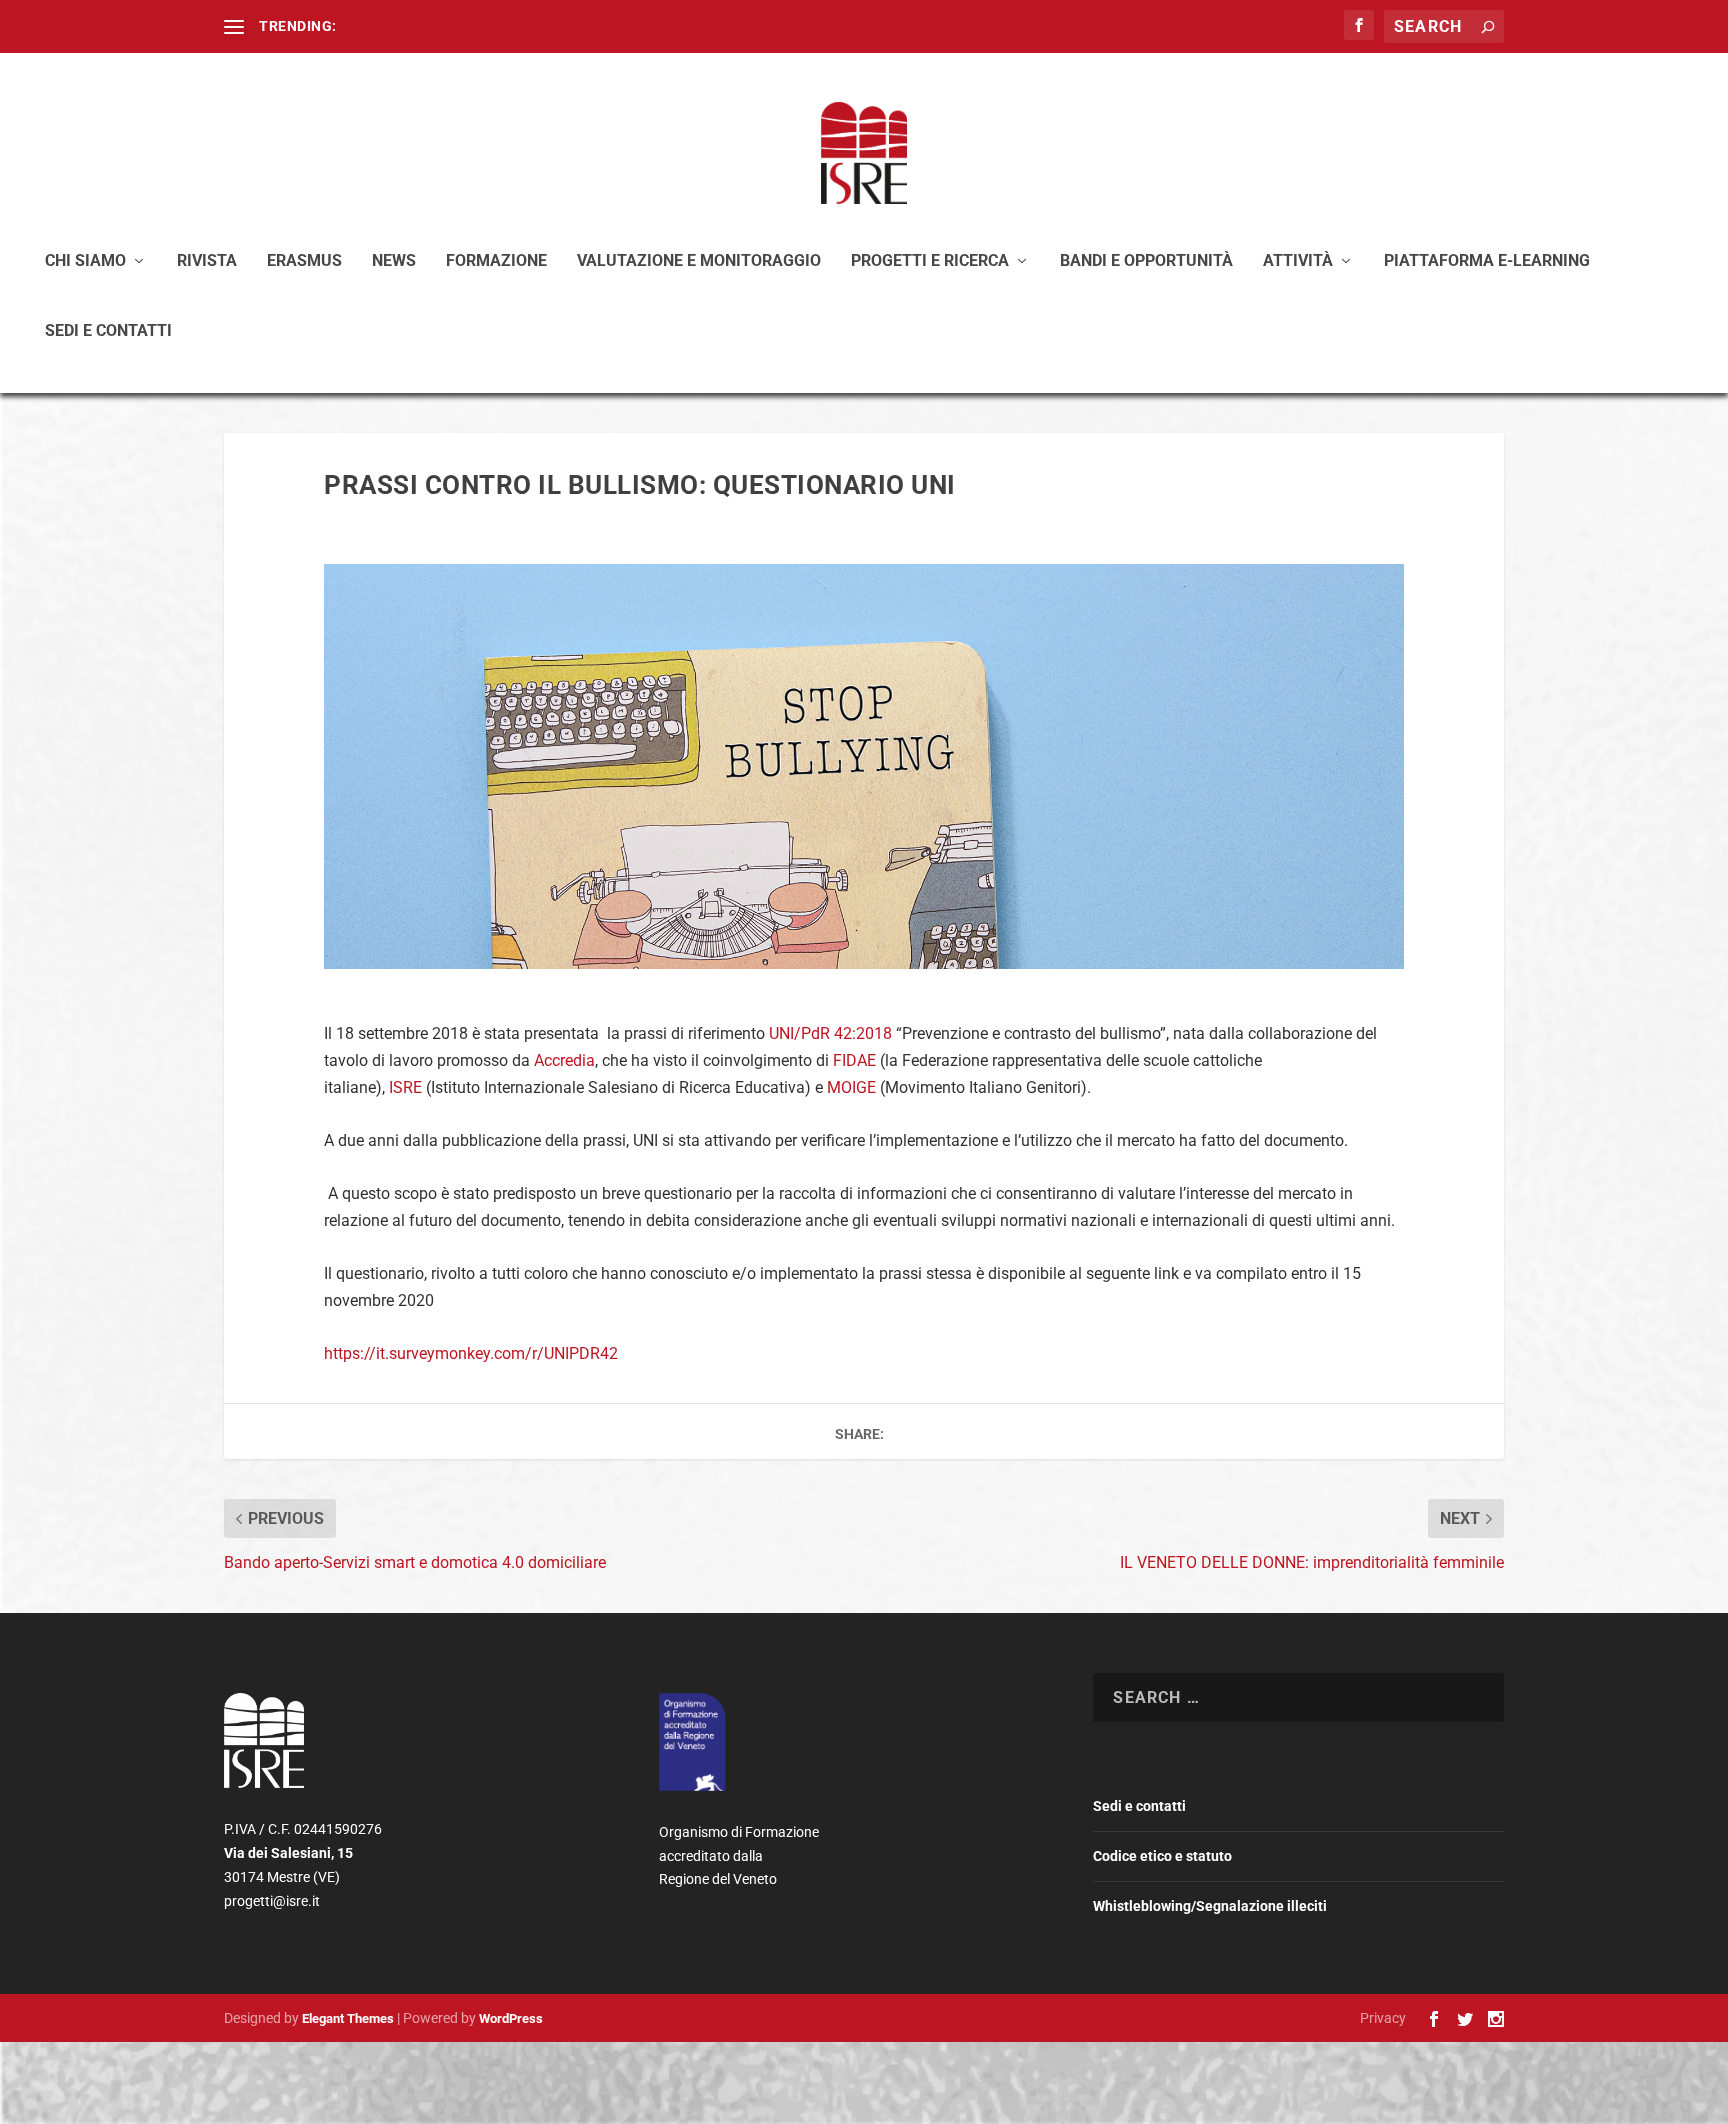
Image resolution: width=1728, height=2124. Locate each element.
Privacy (1383, 2018)
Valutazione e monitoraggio (699, 261)
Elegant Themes (348, 2018)
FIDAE (854, 1060)
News (394, 261)
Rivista (207, 261)
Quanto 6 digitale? (398, 26)
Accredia (564, 1060)
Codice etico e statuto (1162, 1856)
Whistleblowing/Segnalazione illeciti (1210, 1906)
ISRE (405, 1087)
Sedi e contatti (108, 331)
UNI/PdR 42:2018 (830, 1033)
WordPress (511, 2018)
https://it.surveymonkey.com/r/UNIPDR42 (471, 1353)
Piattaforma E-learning (1487, 261)
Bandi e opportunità (1146, 261)
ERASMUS (304, 261)
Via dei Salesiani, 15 (290, 1853)
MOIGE (851, 1087)
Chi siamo (85, 261)
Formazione (496, 261)
